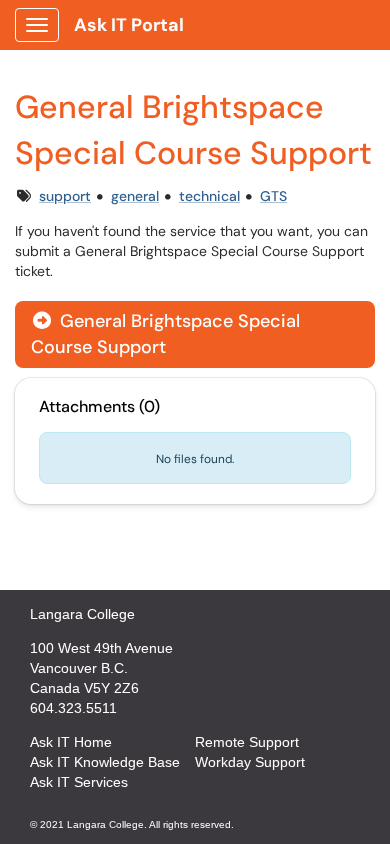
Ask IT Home (71, 742)
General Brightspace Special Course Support (165, 333)
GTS (273, 196)
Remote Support (247, 742)
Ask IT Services (79, 782)
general (135, 196)
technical (209, 196)
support (65, 196)
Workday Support (250, 762)
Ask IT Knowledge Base (105, 762)
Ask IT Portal (129, 25)
